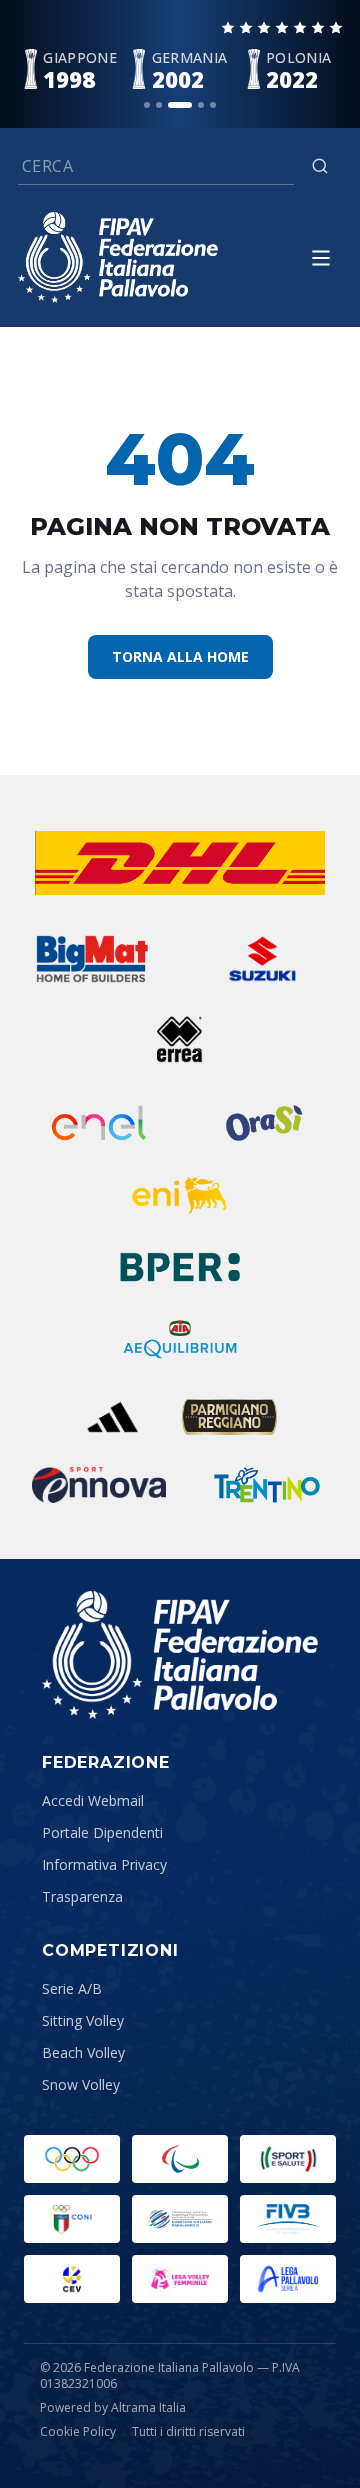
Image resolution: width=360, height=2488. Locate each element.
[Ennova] (99, 1485)
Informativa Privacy (104, 1864)
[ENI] (180, 1195)
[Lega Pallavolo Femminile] (180, 2279)
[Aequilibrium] (180, 1339)
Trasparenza (82, 1896)
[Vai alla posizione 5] (213, 105)
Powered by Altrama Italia (113, 2407)
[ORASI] (266, 1123)
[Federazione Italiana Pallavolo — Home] (118, 257)
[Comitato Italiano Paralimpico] (180, 2219)
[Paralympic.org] (180, 2159)
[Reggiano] (229, 1417)
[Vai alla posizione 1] (147, 105)
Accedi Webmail (93, 1800)
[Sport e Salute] (288, 2159)
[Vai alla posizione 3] (180, 105)
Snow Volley (81, 2084)
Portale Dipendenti (102, 1832)
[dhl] (180, 863)
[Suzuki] (256, 959)
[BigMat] (91, 959)
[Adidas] (112, 1417)
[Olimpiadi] (72, 2159)
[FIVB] (288, 2219)
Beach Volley (83, 2052)
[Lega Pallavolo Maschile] (288, 2279)
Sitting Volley (83, 2020)
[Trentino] (267, 1485)
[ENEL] (100, 1123)
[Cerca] (320, 166)
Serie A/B (72, 1988)
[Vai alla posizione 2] (159, 105)
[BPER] (179, 1267)
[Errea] (180, 1039)
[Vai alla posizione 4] (201, 105)
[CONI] (72, 2219)
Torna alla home (180, 656)
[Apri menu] (321, 258)
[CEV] (72, 2279)
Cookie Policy (78, 2432)
